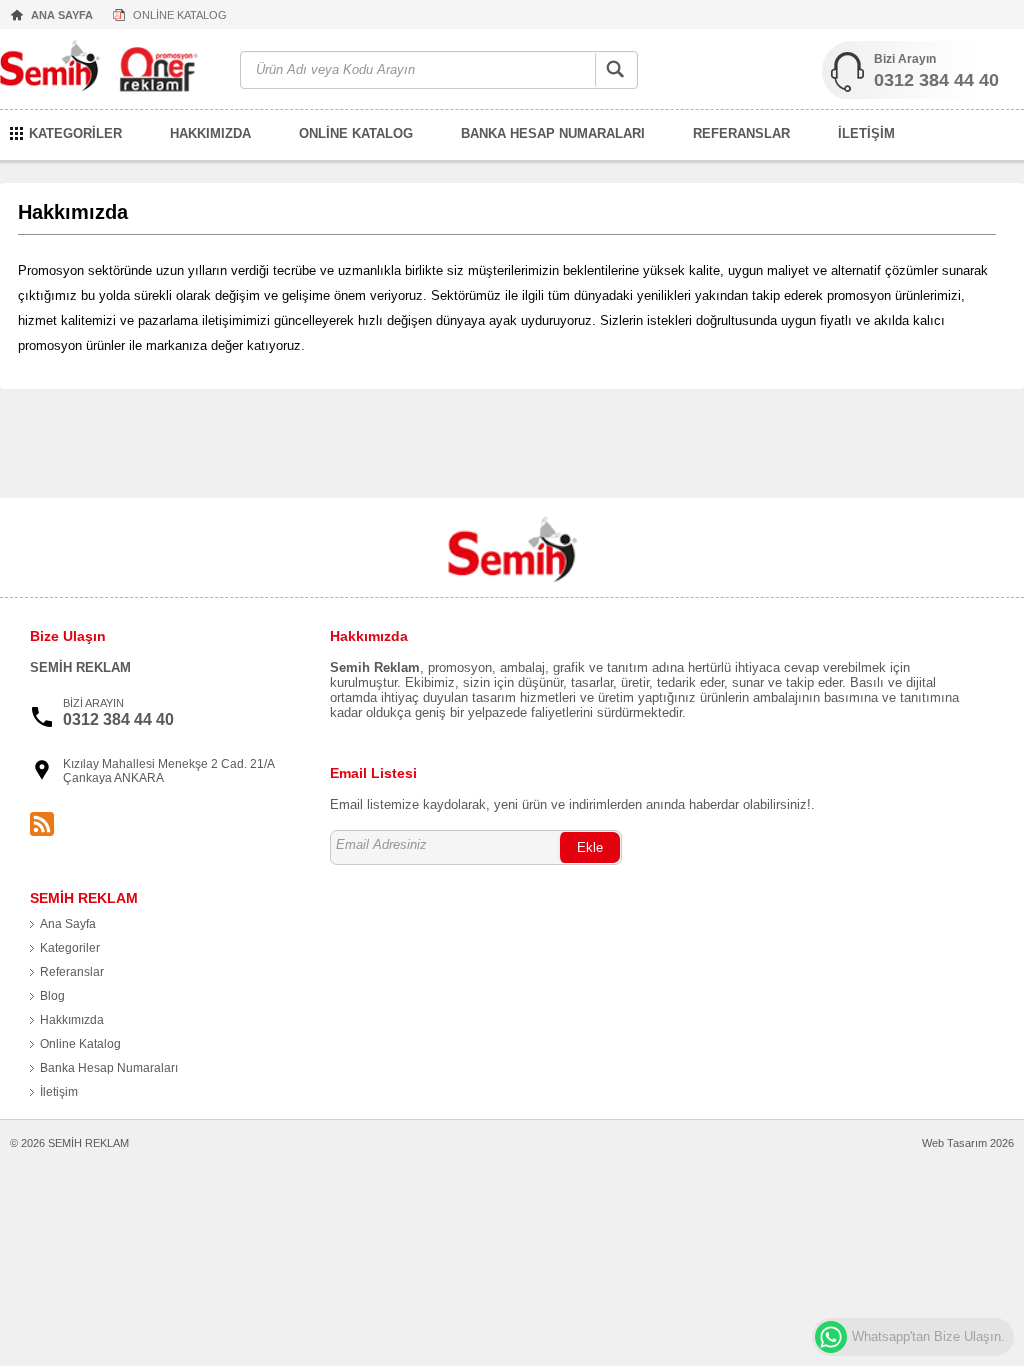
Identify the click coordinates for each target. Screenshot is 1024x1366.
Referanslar (72, 972)
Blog (52, 996)
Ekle (590, 847)
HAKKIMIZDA (210, 133)
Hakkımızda (72, 1020)
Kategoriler (70, 948)
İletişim (59, 1092)
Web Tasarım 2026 (968, 1143)
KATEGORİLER (75, 133)
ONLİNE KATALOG (180, 15)
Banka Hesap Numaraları (109, 1068)
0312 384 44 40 (936, 80)
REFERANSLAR (741, 133)
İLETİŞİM (866, 133)
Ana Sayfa (68, 924)
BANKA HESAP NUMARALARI (553, 133)
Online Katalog (80, 1044)
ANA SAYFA (62, 15)
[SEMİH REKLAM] (110, 70)
